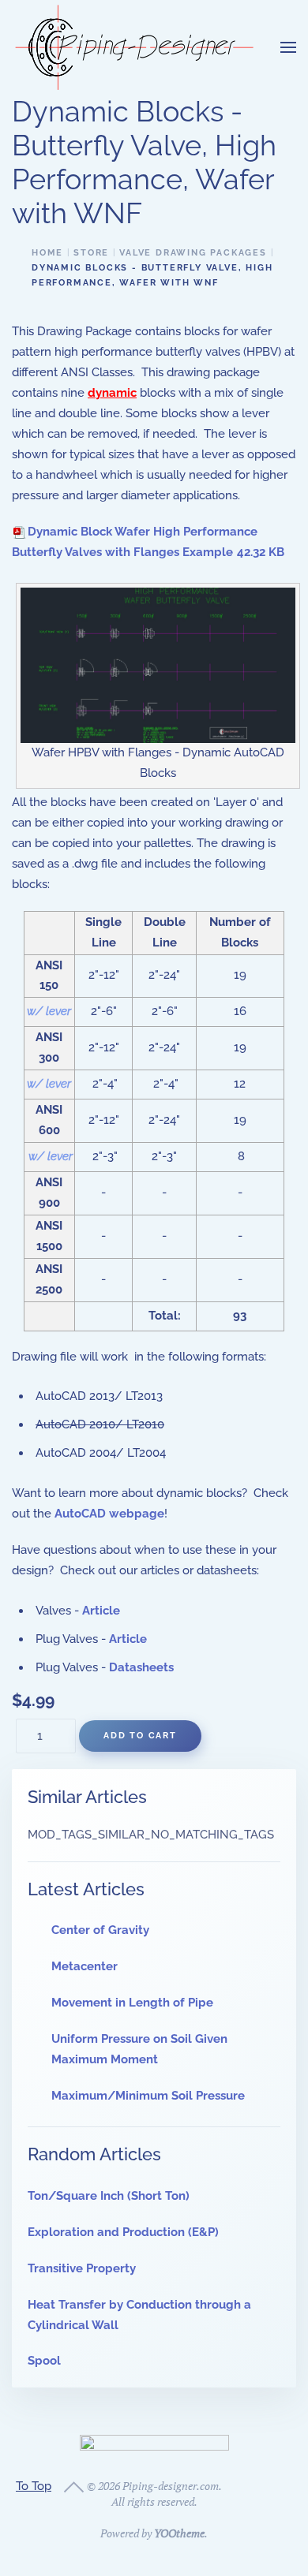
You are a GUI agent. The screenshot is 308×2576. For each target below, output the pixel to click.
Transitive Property (82, 2268)
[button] (288, 47)
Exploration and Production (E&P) (123, 2232)
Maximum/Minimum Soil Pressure (148, 2096)
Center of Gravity (100, 1930)
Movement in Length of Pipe (132, 2003)
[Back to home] (134, 47)
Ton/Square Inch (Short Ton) (109, 2196)
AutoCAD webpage (109, 1514)
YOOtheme (179, 2533)
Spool (44, 2361)
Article (101, 1611)
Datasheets (141, 1667)
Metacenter (85, 1966)
